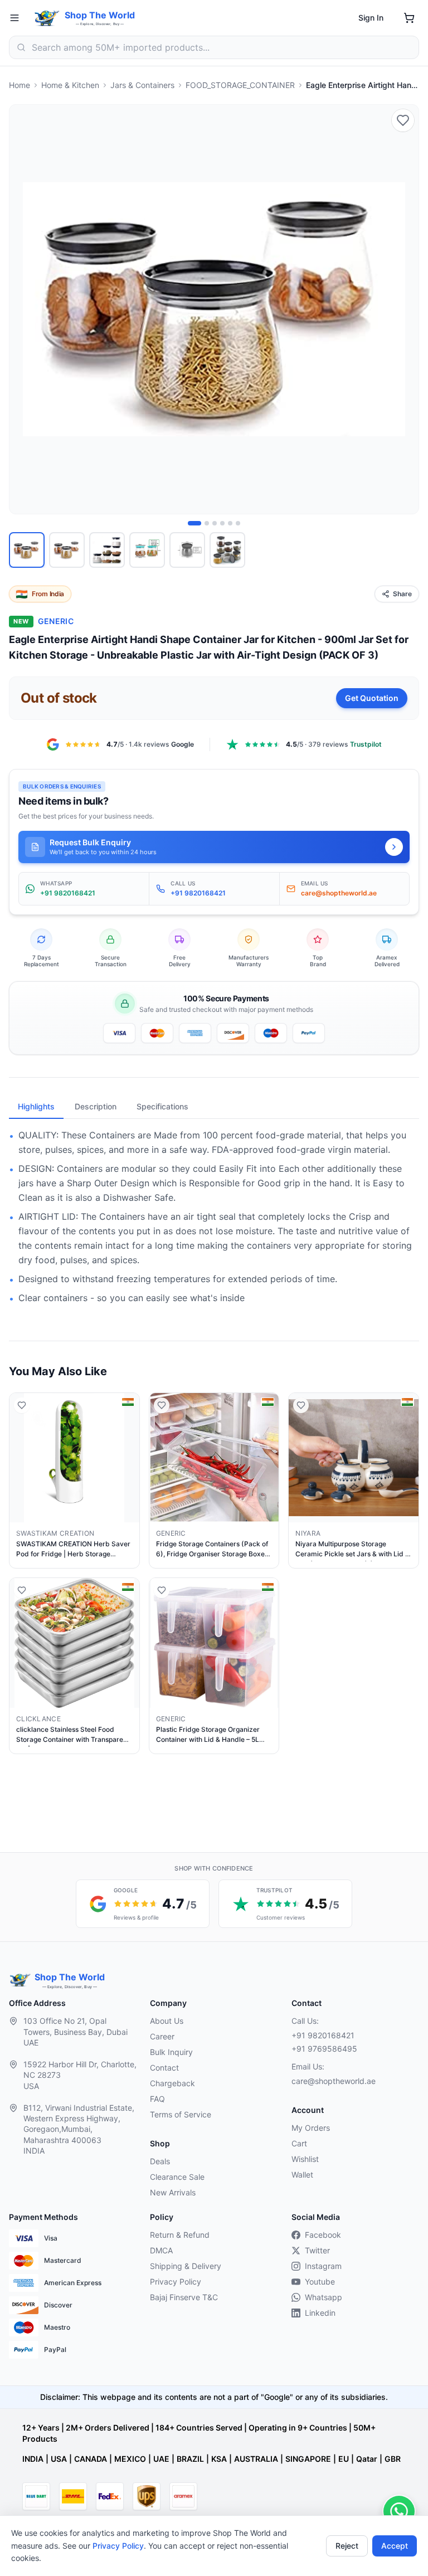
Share (402, 594)
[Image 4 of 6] (222, 523)
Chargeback (172, 2083)
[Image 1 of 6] (194, 523)
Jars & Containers (142, 85)
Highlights (36, 1106)
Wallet (302, 2175)
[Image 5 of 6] (230, 523)
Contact (164, 2068)
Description (96, 1106)
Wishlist (305, 2159)
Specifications (162, 1106)
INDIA (33, 2459)
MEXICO (130, 2459)
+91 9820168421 (323, 2035)
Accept (395, 2546)
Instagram (323, 2266)
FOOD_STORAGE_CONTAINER (240, 85)
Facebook (323, 2235)
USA (59, 2459)
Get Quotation (372, 698)
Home (20, 85)
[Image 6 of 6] (238, 523)
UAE (161, 2459)
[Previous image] (24, 309)
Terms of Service (181, 2114)
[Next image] (404, 309)
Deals (160, 2161)
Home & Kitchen (70, 85)
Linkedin (320, 2313)
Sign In (371, 18)
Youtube (320, 2282)
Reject (347, 2546)
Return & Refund (180, 2235)
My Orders (311, 2128)
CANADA (91, 2459)
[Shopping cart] (409, 18)
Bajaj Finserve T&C (184, 2297)
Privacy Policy (118, 2546)
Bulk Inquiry (171, 2052)
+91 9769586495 (324, 2049)
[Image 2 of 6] (207, 523)
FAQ (157, 2099)
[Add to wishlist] (403, 120)
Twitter (317, 2250)
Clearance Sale (177, 2177)
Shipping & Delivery (186, 2266)
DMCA (161, 2250)
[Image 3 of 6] (215, 523)
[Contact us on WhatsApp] (399, 2511)
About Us (167, 2021)
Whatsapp (324, 2297)
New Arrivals (173, 2192)
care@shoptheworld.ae (334, 2081)
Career (162, 2036)
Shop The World (100, 15)
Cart (299, 2143)
